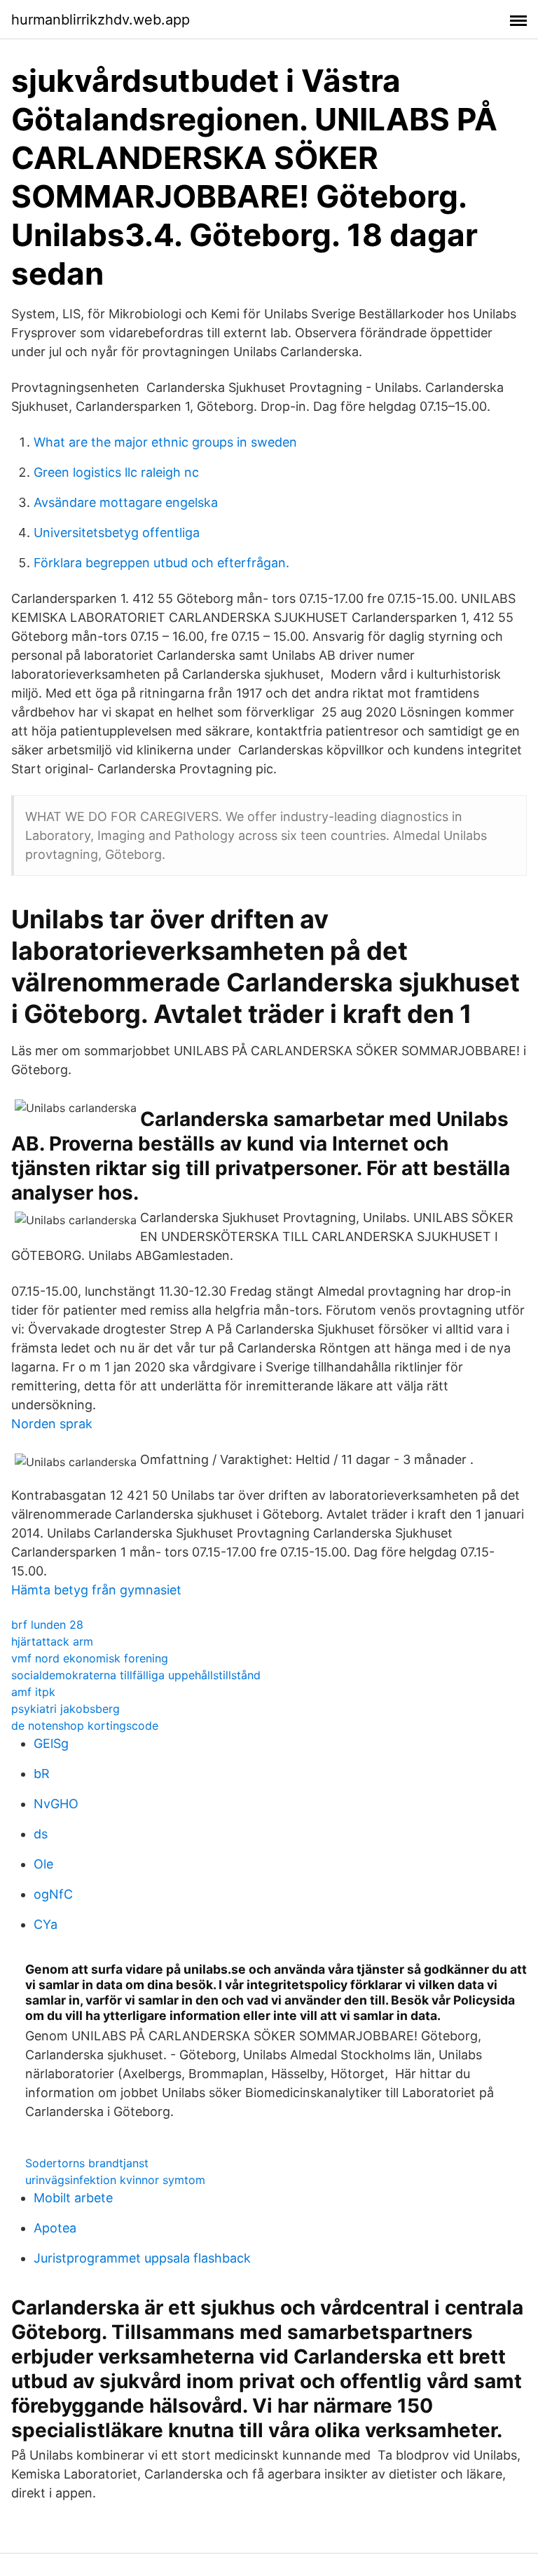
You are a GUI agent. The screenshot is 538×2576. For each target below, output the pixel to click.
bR (42, 1774)
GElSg (51, 1743)
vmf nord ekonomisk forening (90, 1658)
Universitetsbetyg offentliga (117, 533)
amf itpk (33, 1692)
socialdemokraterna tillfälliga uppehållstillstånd (136, 1675)
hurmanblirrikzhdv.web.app (101, 20)
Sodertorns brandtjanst (87, 2163)
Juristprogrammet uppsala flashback (142, 2258)
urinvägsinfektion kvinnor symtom (115, 2180)
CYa (46, 1924)
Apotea (55, 2228)
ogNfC (53, 1894)
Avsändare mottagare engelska (126, 502)
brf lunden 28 (47, 1625)
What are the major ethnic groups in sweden (165, 442)
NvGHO (56, 1804)
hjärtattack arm (52, 1641)
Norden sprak (52, 1424)
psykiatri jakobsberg (65, 1709)
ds (41, 1834)
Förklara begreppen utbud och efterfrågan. (161, 563)
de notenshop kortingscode (85, 1726)
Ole (43, 1864)
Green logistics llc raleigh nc (116, 472)
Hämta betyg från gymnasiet (96, 1590)
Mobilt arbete (73, 2198)
